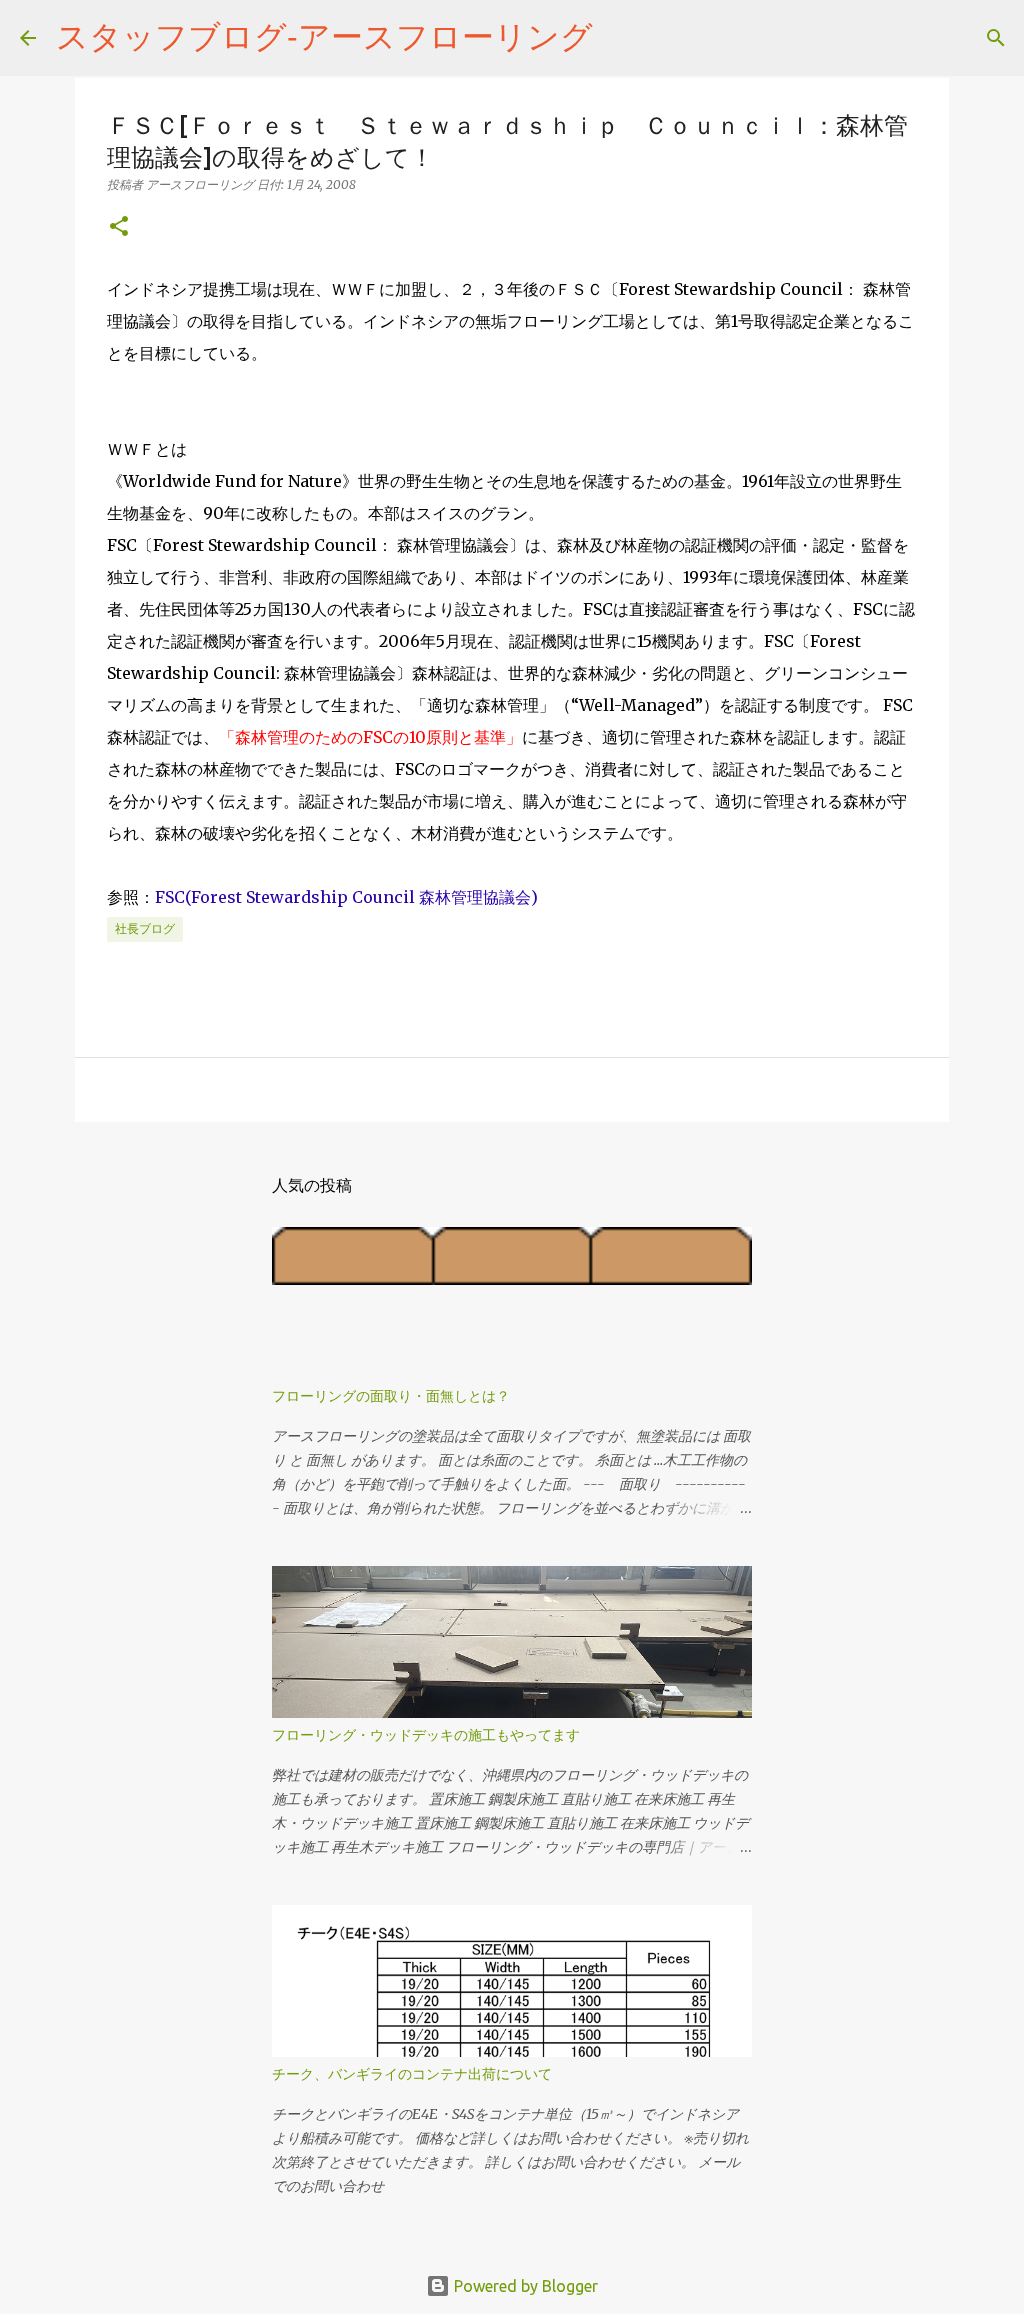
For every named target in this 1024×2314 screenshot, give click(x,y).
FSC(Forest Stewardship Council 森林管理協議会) (346, 897)
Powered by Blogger (524, 2286)
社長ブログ (145, 928)
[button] (119, 227)
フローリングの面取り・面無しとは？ (391, 1396)
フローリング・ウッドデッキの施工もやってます (426, 1735)
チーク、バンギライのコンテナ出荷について (412, 2074)
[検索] (621, 38)
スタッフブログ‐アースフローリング (324, 36)
